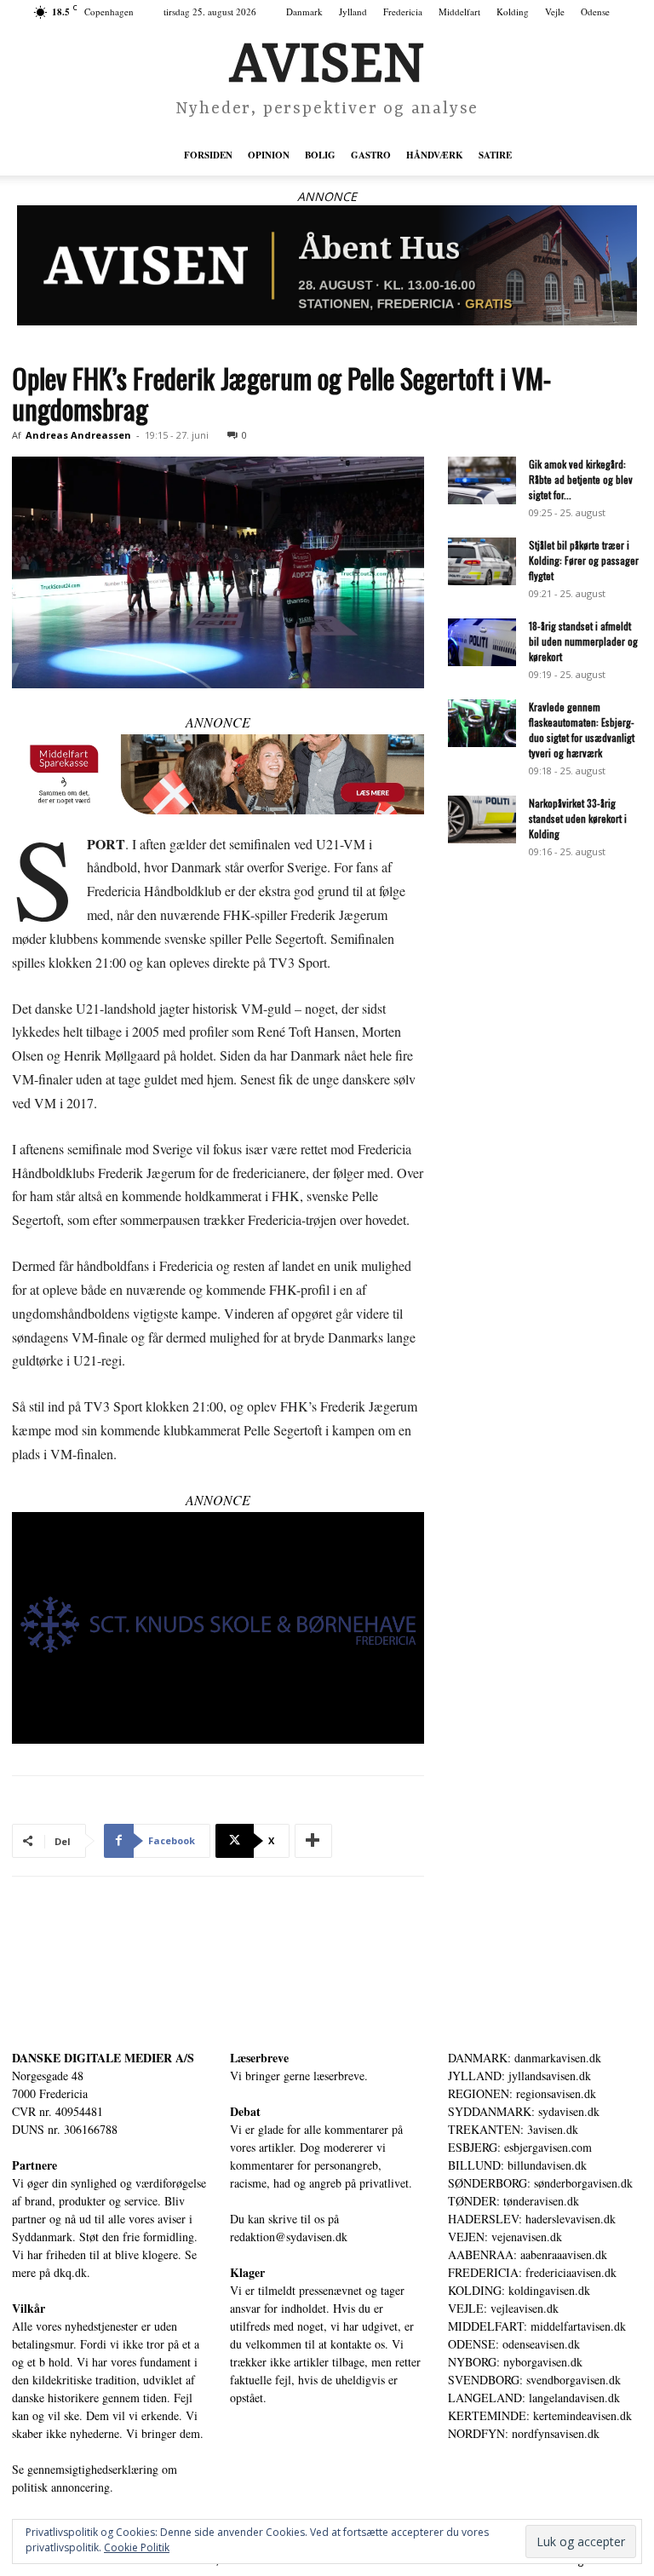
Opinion (269, 155)
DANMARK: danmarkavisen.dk (525, 2058)
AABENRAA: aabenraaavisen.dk (528, 2254)
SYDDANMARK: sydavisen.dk (524, 2111)
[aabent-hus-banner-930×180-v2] (327, 265)
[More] (313, 1841)
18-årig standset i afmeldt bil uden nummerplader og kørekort (583, 641)
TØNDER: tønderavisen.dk (513, 2201)
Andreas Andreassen (78, 435)
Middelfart (459, 11)
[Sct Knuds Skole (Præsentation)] (218, 1628)
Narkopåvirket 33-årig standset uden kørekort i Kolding (578, 818)
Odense (595, 11)
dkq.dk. (72, 2272)
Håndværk (435, 155)
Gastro (371, 155)
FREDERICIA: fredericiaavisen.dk (532, 2272)
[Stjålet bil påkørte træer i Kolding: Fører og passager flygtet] (482, 561)
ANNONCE (327, 196)
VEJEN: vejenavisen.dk (505, 2237)
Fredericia (403, 11)
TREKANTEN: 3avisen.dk (513, 2129)
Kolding (513, 11)
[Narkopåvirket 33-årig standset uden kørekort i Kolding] (482, 819)
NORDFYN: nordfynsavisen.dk (524, 2433)
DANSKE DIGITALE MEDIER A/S (103, 2058)
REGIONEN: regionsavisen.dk (522, 2093)
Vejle (555, 11)
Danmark (304, 11)
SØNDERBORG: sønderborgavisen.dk (540, 2183)
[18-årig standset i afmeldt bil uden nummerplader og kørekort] (482, 642)
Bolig (320, 155)
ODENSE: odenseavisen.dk (514, 2344)
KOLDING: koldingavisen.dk (519, 2290)
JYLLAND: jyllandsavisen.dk (519, 2076)
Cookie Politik (137, 2547)
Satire (495, 155)
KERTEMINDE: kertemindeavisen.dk (540, 2415)
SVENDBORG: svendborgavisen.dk (534, 2380)
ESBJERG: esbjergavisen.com (520, 2147)
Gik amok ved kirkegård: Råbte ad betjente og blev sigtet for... (581, 479)
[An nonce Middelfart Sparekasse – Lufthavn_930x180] (218, 774)
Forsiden (208, 155)
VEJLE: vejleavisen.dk (503, 2308)
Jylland (353, 11)
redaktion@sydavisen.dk (289, 2237)
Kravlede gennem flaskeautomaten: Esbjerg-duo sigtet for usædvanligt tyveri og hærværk (582, 730)
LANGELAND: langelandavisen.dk (534, 2398)
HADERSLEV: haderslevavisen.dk (532, 2219)
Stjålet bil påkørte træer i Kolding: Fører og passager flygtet (584, 560)
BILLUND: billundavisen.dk (517, 2165)
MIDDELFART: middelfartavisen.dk (537, 2326)
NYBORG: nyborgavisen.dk (515, 2362)
